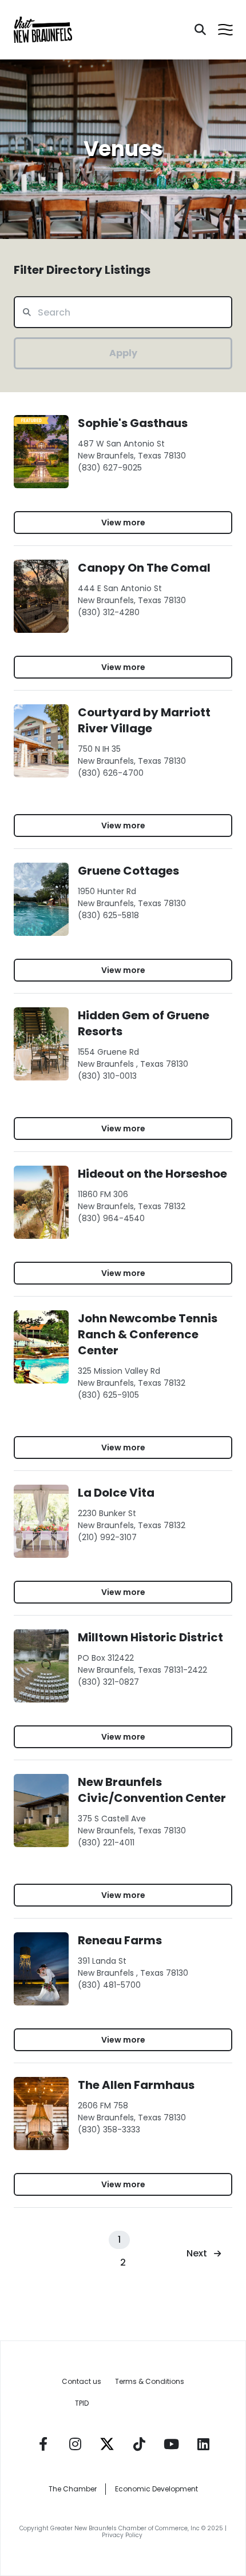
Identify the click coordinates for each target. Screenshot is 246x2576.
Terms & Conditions (150, 2381)
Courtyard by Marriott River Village (144, 720)
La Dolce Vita (116, 1493)
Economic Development (156, 2489)
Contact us (82, 2381)
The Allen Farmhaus (136, 2085)
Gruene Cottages (128, 871)
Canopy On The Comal (144, 568)
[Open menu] (225, 30)
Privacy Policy (123, 2535)
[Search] (200, 30)
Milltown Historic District (150, 1637)
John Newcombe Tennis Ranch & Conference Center (148, 1334)
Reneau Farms (120, 1940)
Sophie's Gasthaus (133, 423)
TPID (82, 2403)
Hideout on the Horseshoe (152, 1174)
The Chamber (73, 2489)
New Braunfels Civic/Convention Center (152, 1790)
